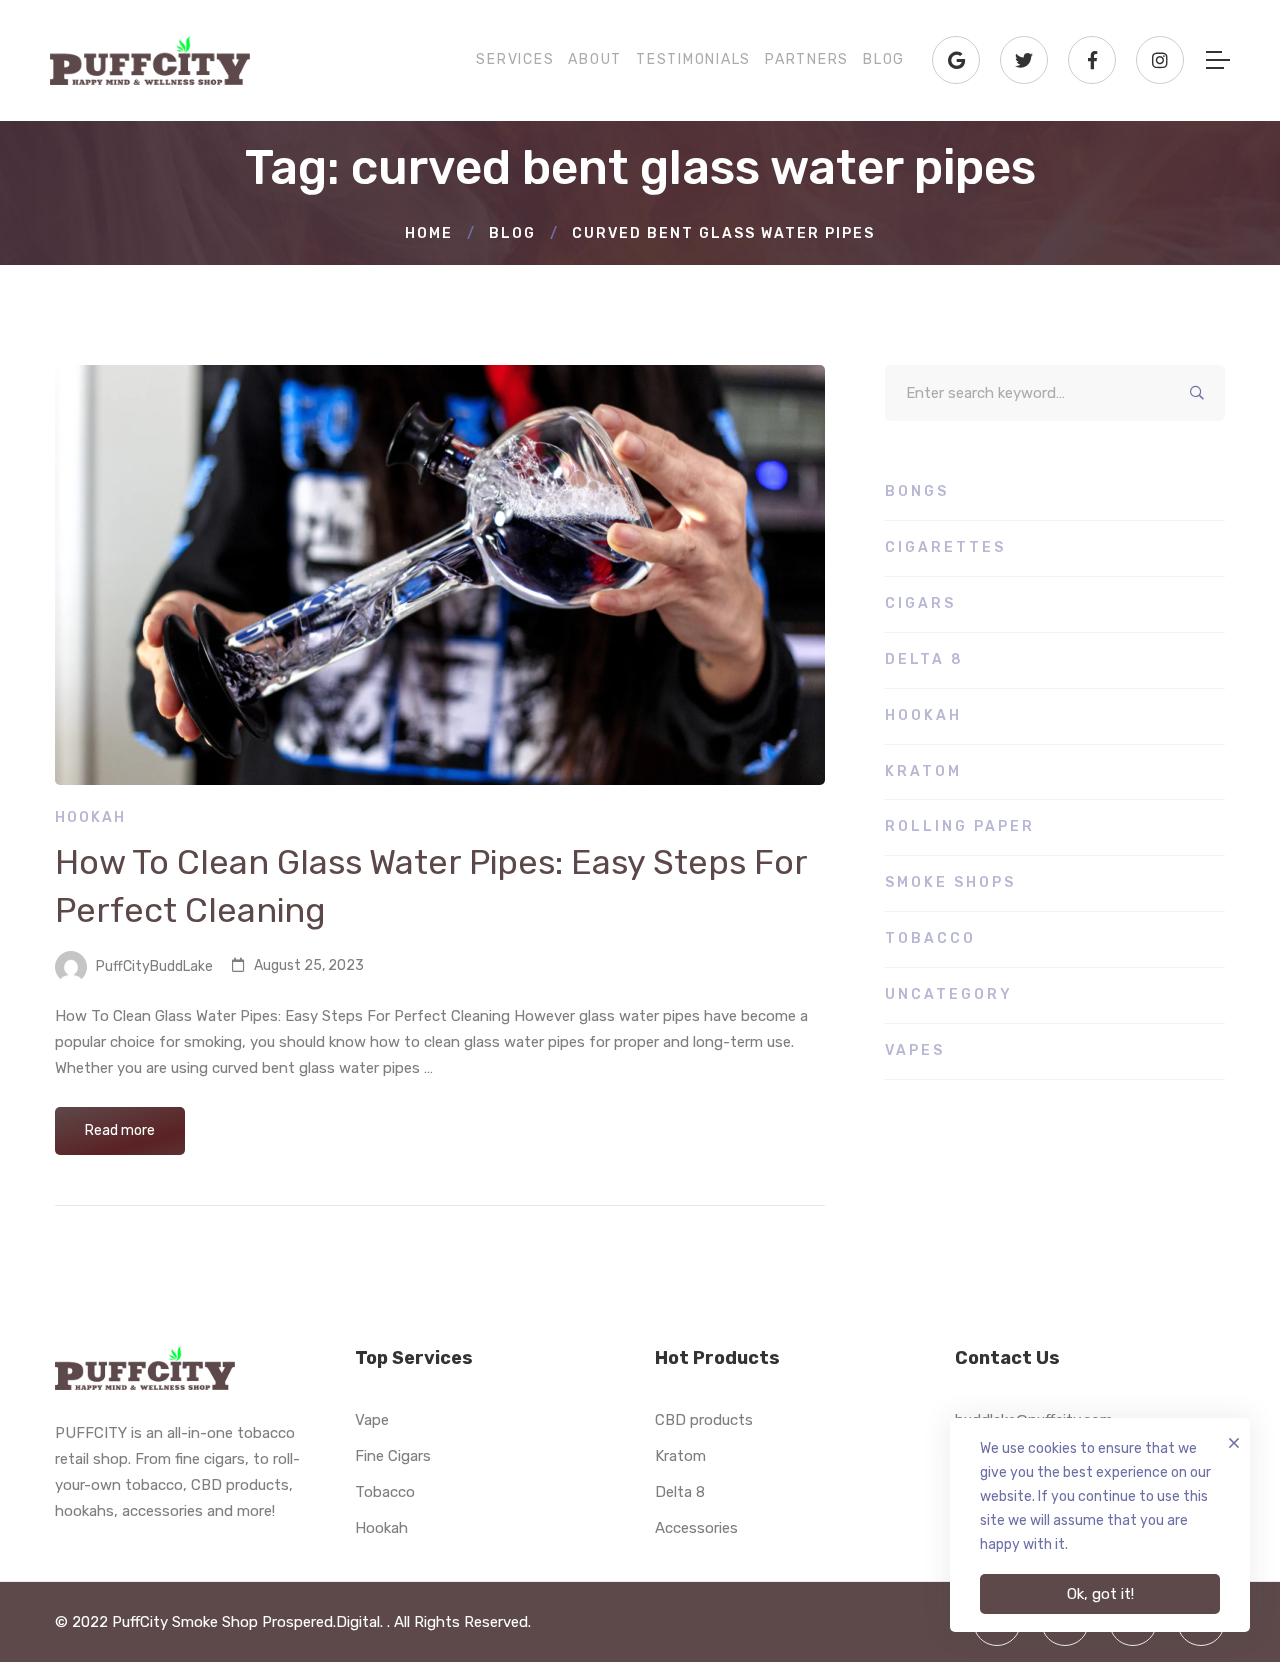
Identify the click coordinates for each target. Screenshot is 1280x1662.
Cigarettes (945, 547)
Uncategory (949, 994)
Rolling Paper (960, 826)
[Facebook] (1092, 60)
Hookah (90, 817)
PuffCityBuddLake (153, 965)
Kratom (923, 771)
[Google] (956, 60)
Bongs (917, 491)
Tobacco (930, 938)
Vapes (915, 1050)
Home (429, 233)
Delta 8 (924, 659)
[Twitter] (1024, 60)
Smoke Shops (950, 882)
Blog (512, 233)
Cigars (920, 603)
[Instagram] (1160, 60)
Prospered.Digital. (324, 1622)
